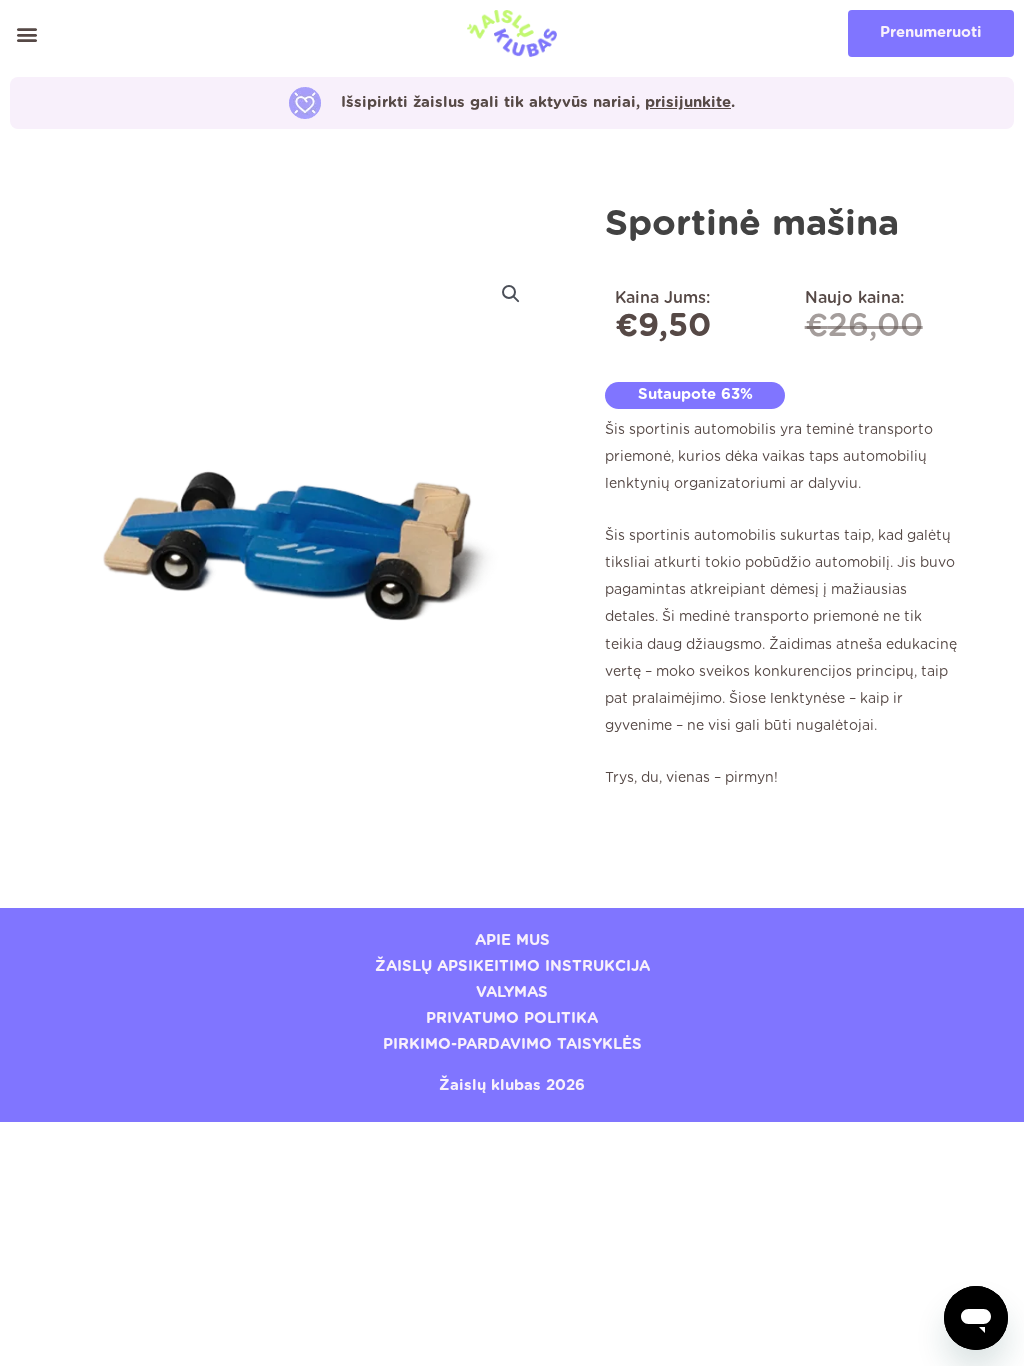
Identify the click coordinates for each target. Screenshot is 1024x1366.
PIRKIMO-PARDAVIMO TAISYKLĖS (512, 1044)
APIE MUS (512, 940)
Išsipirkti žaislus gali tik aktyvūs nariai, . (538, 102)
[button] (26, 33)
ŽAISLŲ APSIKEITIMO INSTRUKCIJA (512, 966)
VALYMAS (512, 992)
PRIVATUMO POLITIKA (512, 1018)
